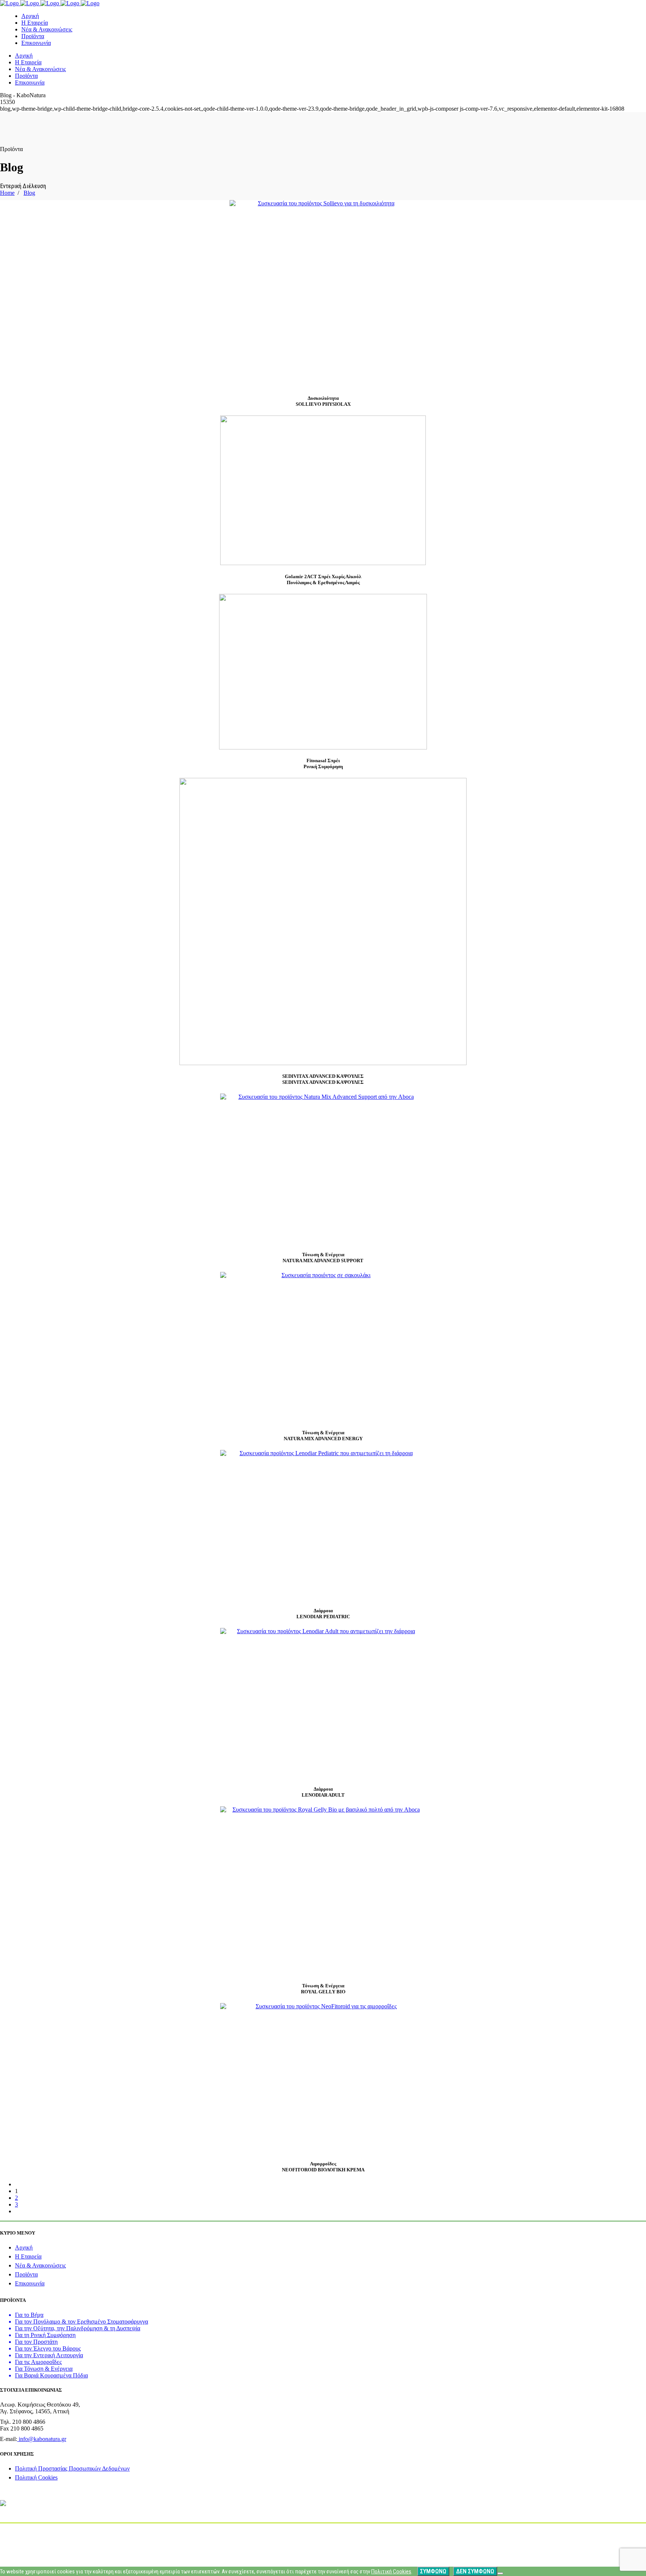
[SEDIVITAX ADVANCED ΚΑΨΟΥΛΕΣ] (323, 921)
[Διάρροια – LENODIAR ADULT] (323, 1703)
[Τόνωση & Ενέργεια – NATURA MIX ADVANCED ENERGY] (323, 1347)
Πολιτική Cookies (36, 2477)
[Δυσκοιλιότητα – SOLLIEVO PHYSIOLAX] (323, 294)
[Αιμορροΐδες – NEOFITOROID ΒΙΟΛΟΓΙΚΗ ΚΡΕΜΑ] (323, 2078)
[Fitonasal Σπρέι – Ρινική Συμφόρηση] (323, 672)
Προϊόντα (26, 2274)
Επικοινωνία (30, 2283)
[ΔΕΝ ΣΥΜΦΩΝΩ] (500, 2573)
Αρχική (24, 2247)
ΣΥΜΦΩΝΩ (433, 2571)
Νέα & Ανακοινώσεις (40, 2265)
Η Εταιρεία (28, 2256)
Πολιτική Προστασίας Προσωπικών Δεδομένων (72, 2468)
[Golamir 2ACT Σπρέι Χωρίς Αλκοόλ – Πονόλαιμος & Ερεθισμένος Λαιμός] (323, 490)
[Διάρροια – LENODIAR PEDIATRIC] (323, 1525)
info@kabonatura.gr (42, 2439)
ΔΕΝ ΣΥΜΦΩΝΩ (475, 2571)
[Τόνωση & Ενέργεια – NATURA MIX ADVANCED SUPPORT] (323, 1168)
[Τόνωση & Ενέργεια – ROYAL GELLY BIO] (323, 1890)
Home (7, 193)
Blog (29, 193)
